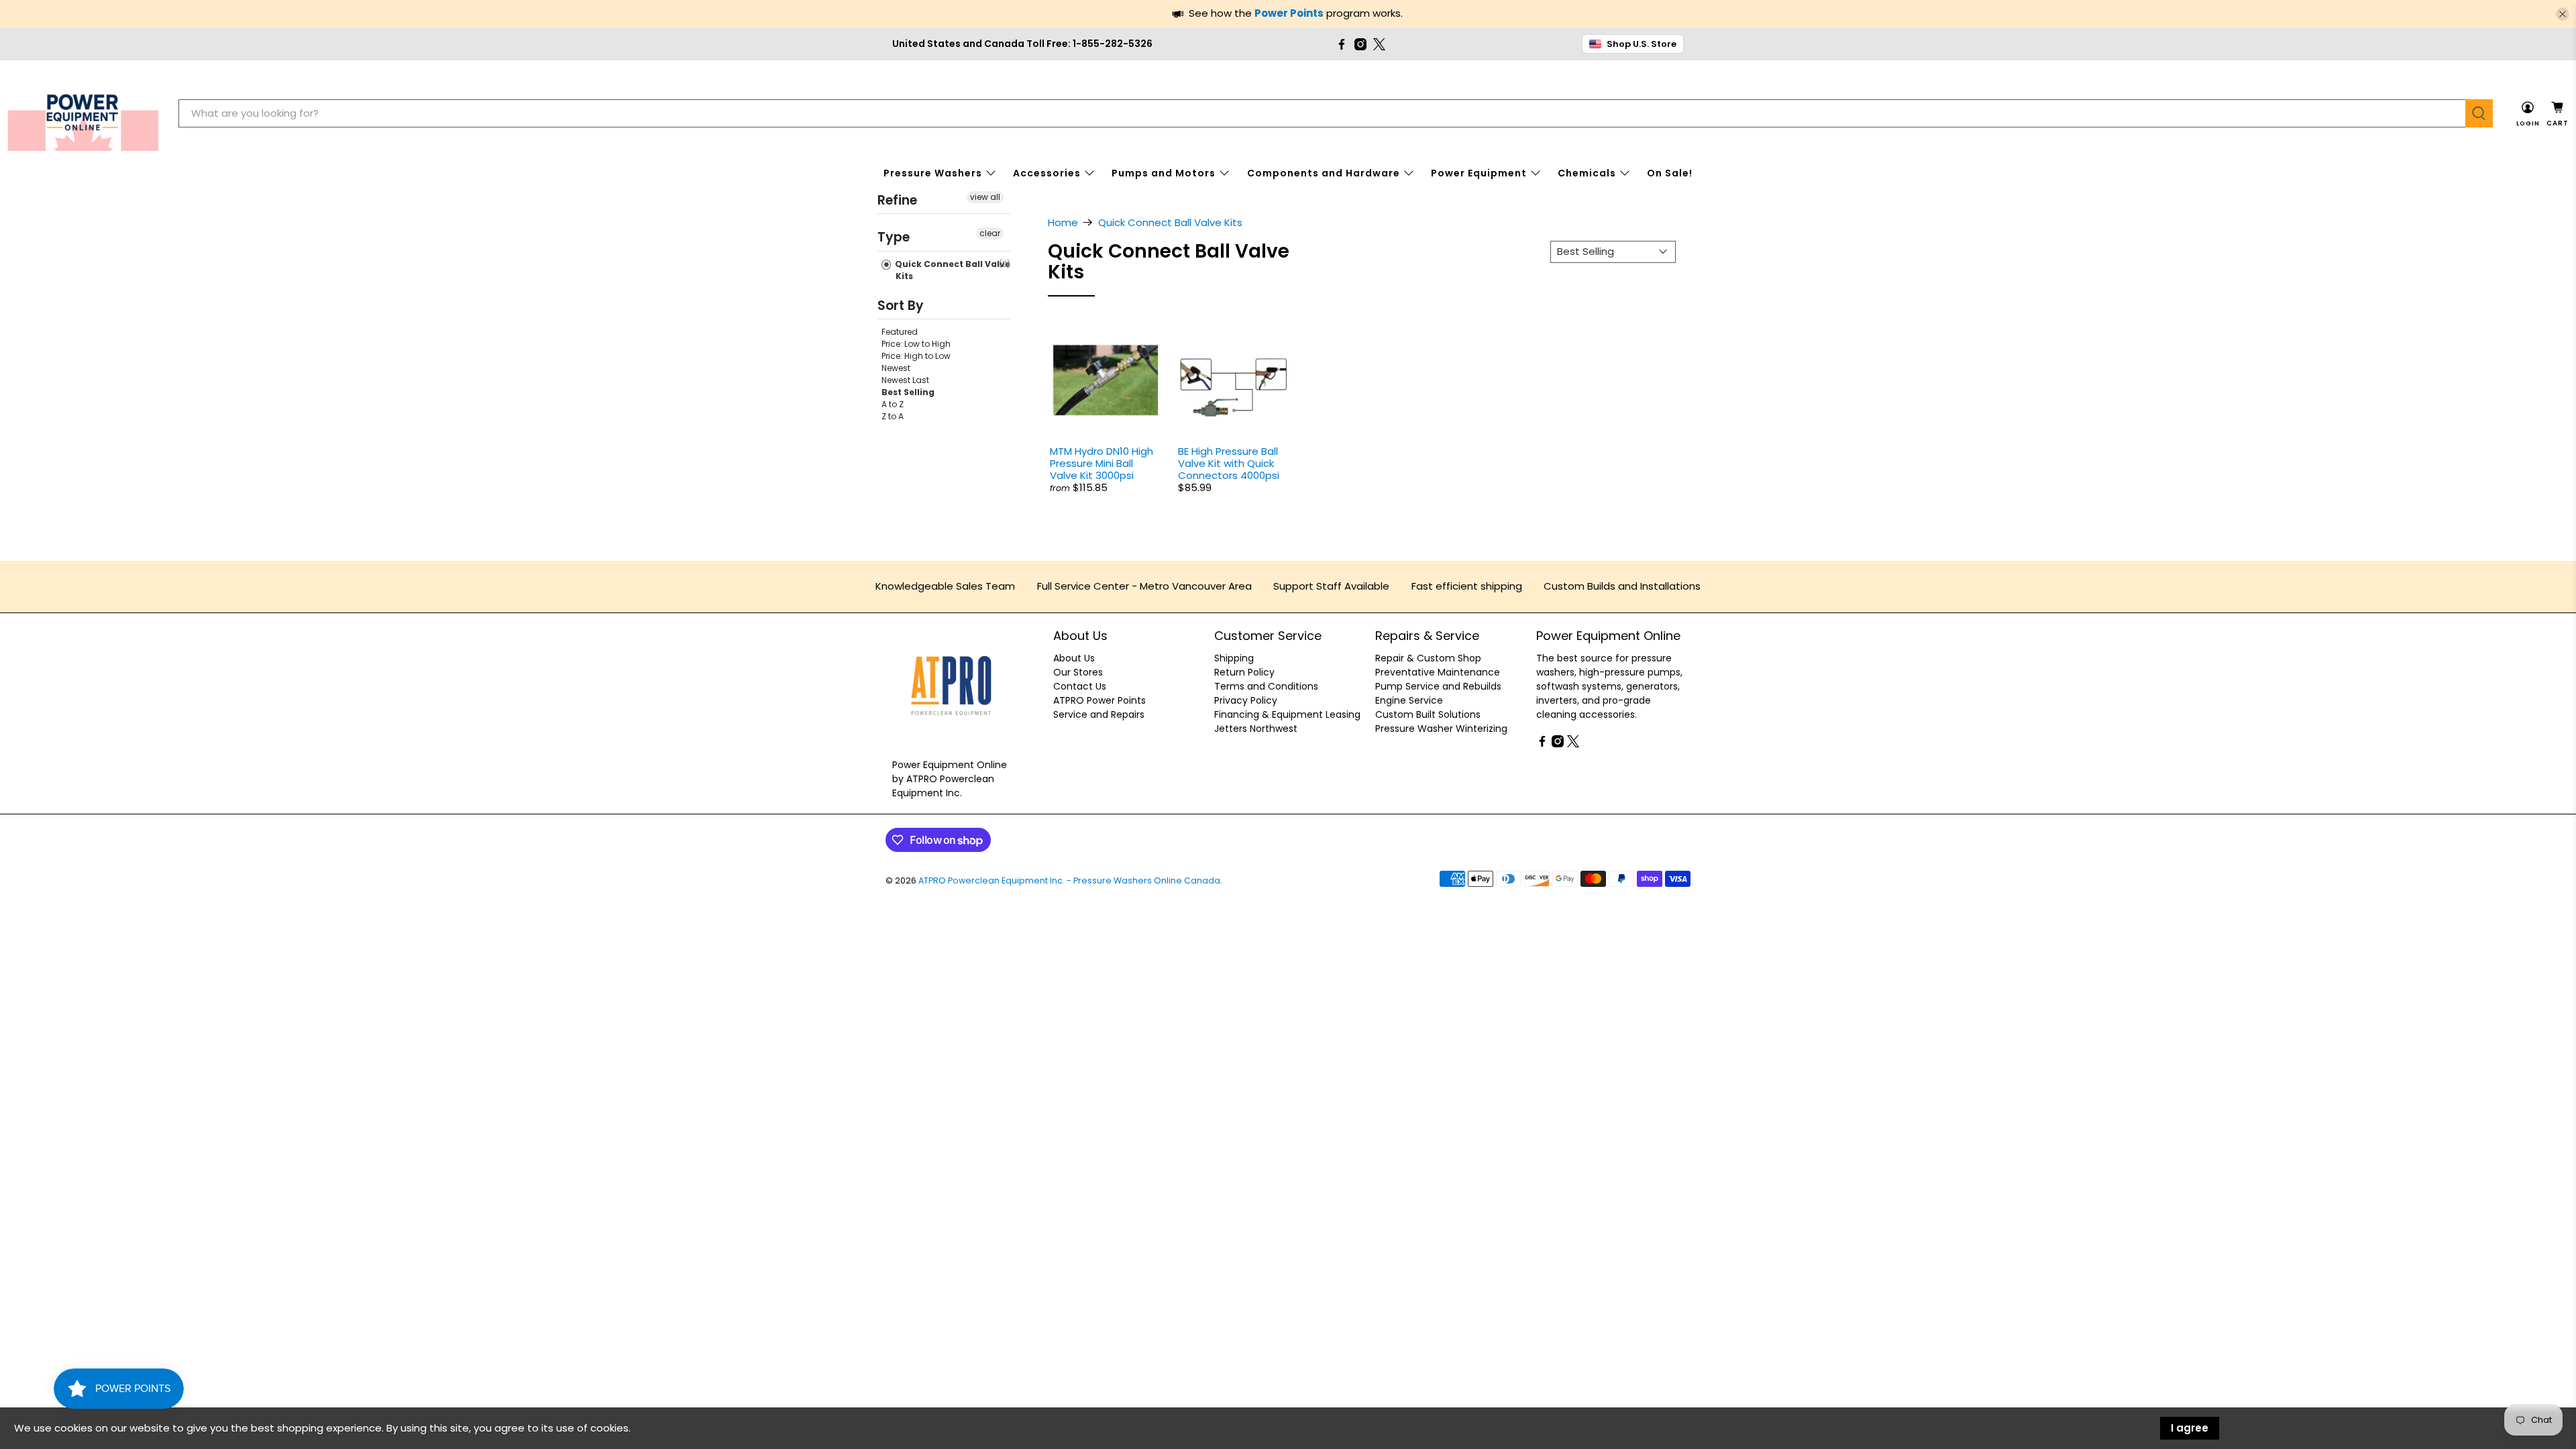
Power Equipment (1479, 173)
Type (894, 237)
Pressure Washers (933, 173)
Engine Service (1409, 700)
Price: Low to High (916, 344)
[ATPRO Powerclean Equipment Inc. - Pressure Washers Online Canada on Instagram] (1360, 44)
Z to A (893, 416)
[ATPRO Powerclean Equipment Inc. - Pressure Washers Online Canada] (83, 114)
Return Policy (1244, 672)
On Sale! (1670, 173)
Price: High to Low (916, 356)
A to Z (893, 404)
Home (1063, 222)
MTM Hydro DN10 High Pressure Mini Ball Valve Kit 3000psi (1102, 463)
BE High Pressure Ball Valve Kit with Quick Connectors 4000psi (1229, 463)
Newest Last (905, 380)
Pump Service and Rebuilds (1438, 686)
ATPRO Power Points (1099, 700)
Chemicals (1587, 173)
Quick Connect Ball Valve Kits (952, 270)
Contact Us (1080, 686)
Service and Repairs (1099, 714)
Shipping (1234, 658)
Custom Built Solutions (1428, 714)
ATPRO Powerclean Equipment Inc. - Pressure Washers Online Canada (1069, 880)
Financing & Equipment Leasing (1287, 714)
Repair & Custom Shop (1428, 658)
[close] (2563, 14)
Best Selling (908, 392)
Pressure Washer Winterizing (1441, 729)
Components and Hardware (1324, 173)
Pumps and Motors (1164, 173)
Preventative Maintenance (1438, 672)
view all (985, 197)
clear (990, 233)
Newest (896, 368)
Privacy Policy (1246, 700)
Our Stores (1078, 672)
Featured (900, 332)
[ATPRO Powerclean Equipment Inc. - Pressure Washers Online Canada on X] (1379, 44)
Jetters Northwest (1256, 729)
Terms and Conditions (1266, 686)
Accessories (1047, 173)
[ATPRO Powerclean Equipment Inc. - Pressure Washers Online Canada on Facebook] (1342, 44)
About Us (1074, 658)
